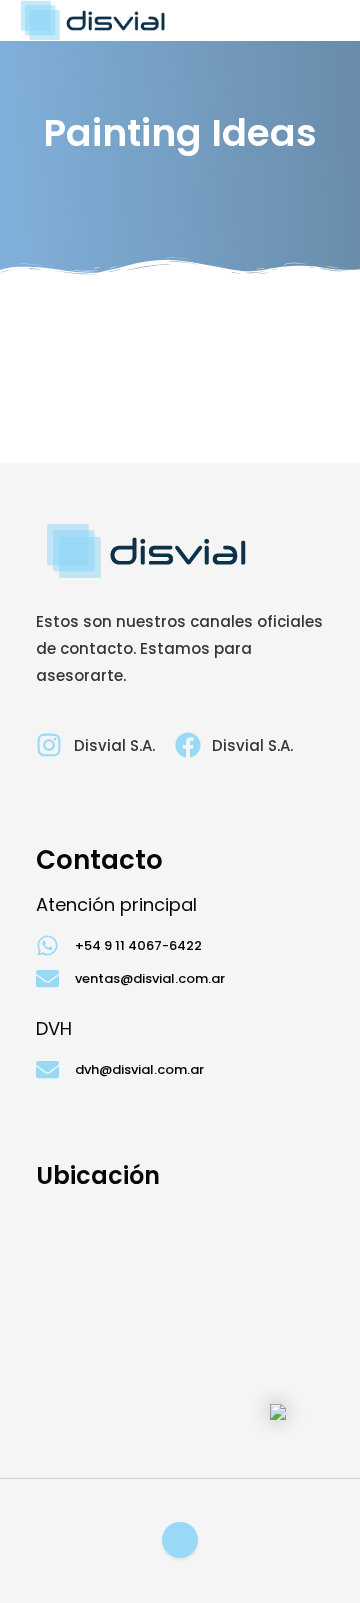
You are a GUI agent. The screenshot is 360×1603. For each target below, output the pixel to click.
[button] (330, 20)
